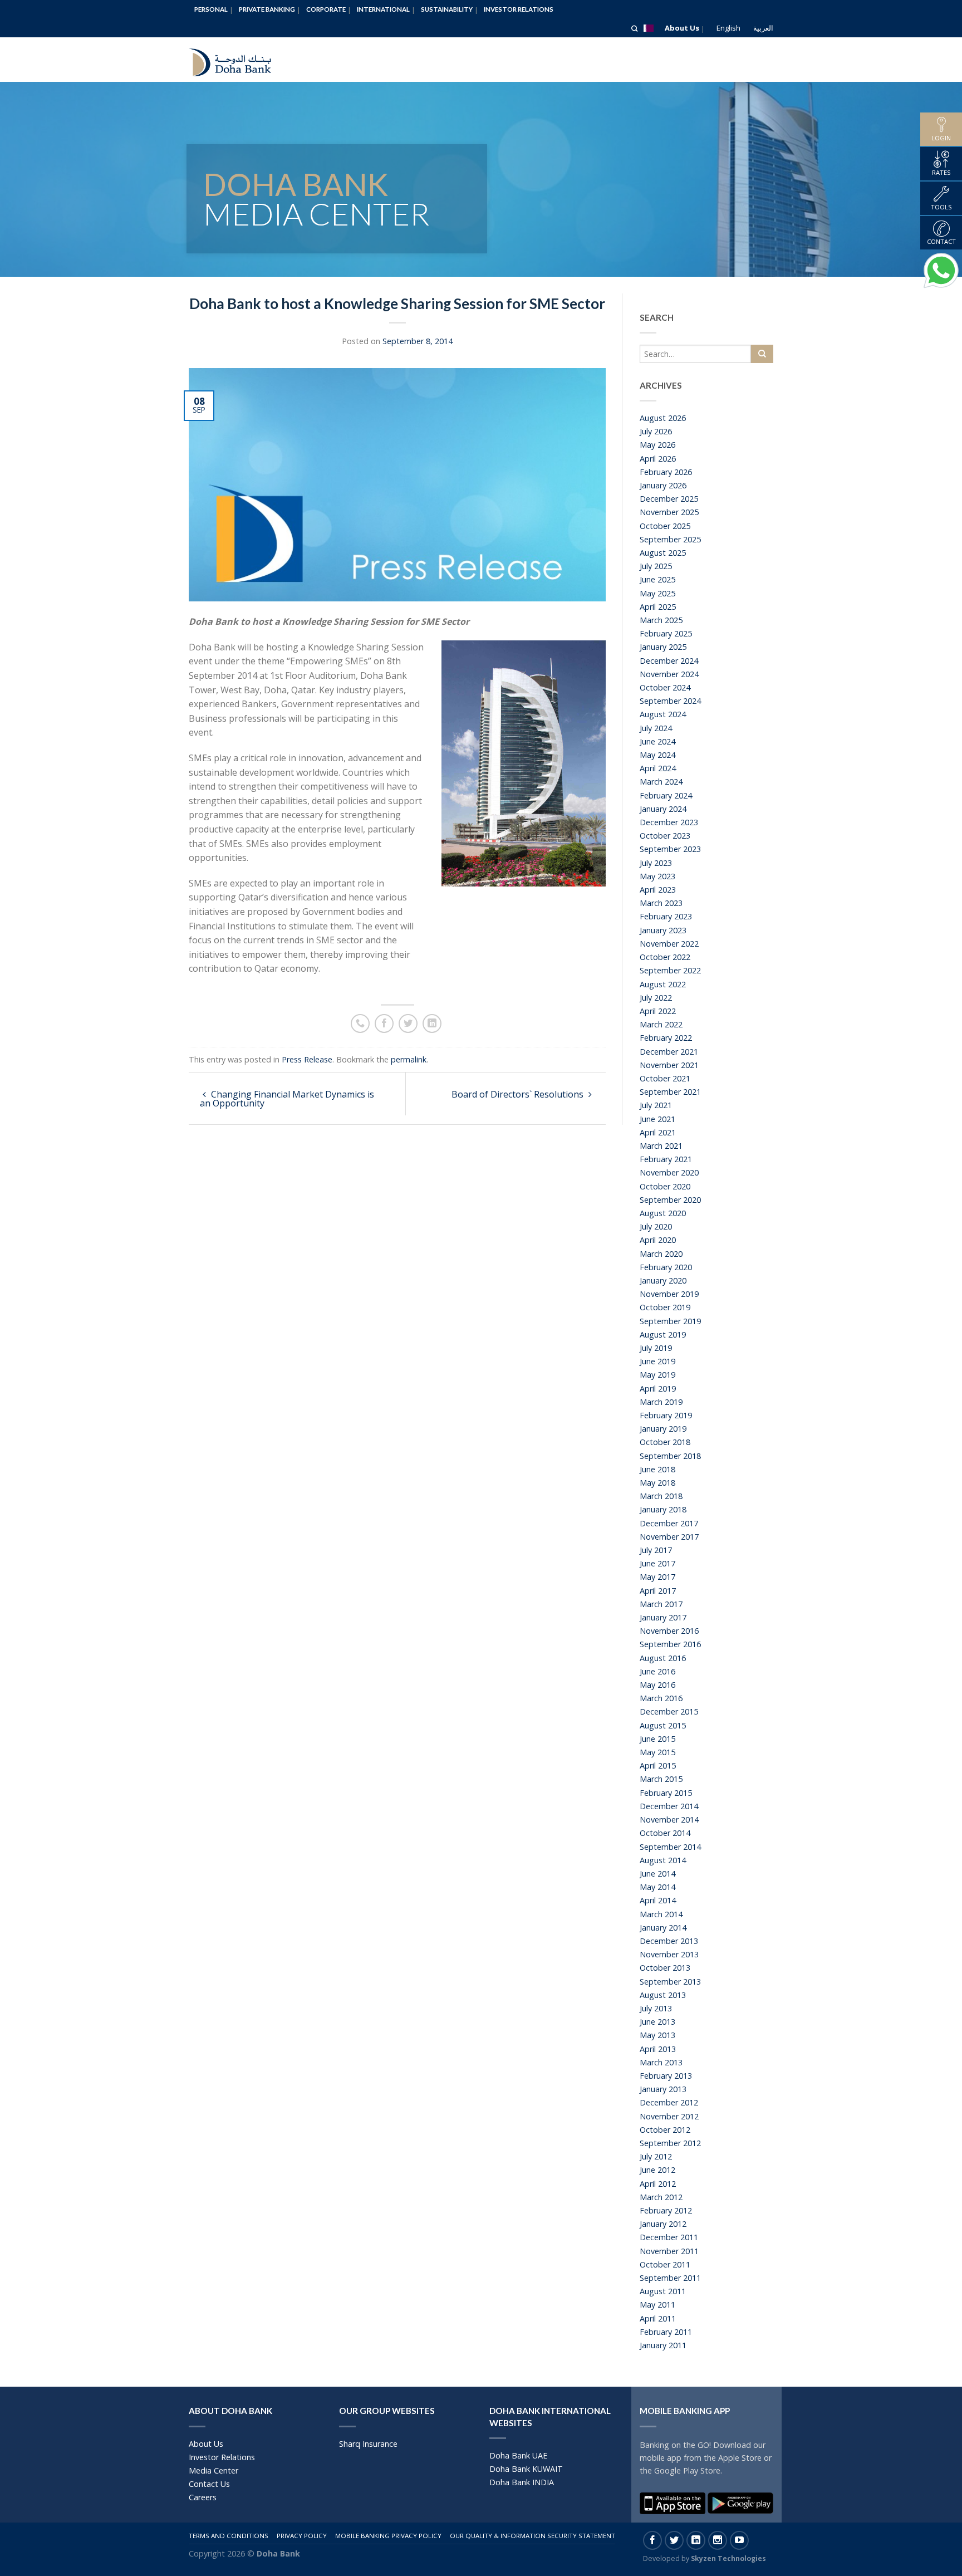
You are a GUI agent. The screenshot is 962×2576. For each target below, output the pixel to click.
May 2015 (657, 1752)
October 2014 (665, 1833)
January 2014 (663, 1928)
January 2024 (663, 809)
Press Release (307, 1059)
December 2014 (669, 1806)
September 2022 (670, 970)
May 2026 (657, 445)
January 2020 (663, 1280)
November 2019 (669, 1294)
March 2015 (661, 1779)
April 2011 (658, 2318)
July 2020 (656, 1226)
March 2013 (661, 2062)
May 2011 (657, 2305)
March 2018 (661, 1496)
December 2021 (669, 1052)
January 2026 (663, 485)
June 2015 (657, 1739)
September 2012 (670, 2143)
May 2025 (657, 593)
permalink (409, 1059)
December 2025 (669, 499)
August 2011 (663, 2291)
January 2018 (663, 1509)
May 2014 (657, 1887)
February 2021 (666, 1159)
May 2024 (657, 755)
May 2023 (657, 876)
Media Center (213, 2470)
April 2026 (658, 459)
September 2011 (670, 2278)
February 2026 (666, 472)
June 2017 (657, 1563)
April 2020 (658, 1240)
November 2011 (669, 2251)
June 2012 (657, 2170)
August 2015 (663, 1725)
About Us (682, 28)
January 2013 (663, 2089)
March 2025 (661, 620)
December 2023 (669, 822)
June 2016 (657, 1671)
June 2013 (657, 2022)
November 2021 (669, 1065)
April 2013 (658, 2049)
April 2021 (658, 1132)
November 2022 (669, 944)
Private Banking (267, 9)
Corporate (326, 9)
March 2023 (661, 903)
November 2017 (669, 1537)
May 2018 (657, 1483)
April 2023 (658, 890)
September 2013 (670, 1982)
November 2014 (669, 1820)
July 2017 (656, 1550)
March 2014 (661, 1914)
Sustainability (447, 9)
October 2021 (665, 1078)
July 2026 (656, 431)
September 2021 (670, 1092)
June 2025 (657, 579)
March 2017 (661, 1604)
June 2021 (657, 1119)
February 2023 (666, 916)
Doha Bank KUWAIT (526, 2469)
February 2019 (666, 1415)
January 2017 (663, 1617)
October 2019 (665, 1307)
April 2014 (658, 1900)
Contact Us (209, 2484)
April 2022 (658, 1011)
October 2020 (665, 1186)
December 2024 (669, 661)
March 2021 (661, 1146)
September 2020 (670, 1200)
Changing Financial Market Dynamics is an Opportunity (287, 1099)
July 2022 (656, 998)
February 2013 (666, 2076)
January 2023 (663, 930)
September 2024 (670, 701)
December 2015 (669, 1711)
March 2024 (661, 782)
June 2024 (657, 741)
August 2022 (663, 984)
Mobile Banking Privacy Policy (388, 2536)
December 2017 (669, 1523)
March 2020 (661, 1254)
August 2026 (663, 418)
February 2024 (666, 795)
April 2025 (658, 607)
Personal (211, 9)
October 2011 (665, 2264)
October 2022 (665, 957)
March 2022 (661, 1024)
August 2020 (663, 1213)
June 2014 (657, 1874)
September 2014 (670, 1847)
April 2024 (658, 768)
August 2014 (663, 1860)
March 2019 (661, 1402)
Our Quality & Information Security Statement (532, 2536)
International (383, 9)
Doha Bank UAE (518, 2455)
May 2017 (657, 1577)
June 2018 (657, 1469)
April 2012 (658, 2184)
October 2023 (665, 836)
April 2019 (658, 1389)
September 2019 (670, 1321)
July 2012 (656, 2156)
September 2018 (670, 1456)
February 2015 (666, 1793)
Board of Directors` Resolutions (519, 1094)
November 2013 (669, 1954)
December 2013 (669, 1941)
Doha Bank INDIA (522, 2482)
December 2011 (669, 2237)
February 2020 (666, 1267)
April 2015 (658, 1766)
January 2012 (663, 2224)
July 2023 (656, 863)
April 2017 (658, 1591)
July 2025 (656, 566)
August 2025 (663, 553)
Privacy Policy (302, 2536)
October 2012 (665, 2130)
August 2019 (663, 1334)
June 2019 (657, 1361)
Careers (203, 2497)
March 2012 (661, 2197)
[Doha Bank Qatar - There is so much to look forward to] (239, 60)
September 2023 (670, 849)
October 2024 (665, 687)
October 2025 (665, 526)
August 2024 (663, 714)
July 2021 (656, 1105)
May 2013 (657, 2035)
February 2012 (666, 2210)
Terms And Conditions (229, 2536)
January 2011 (663, 2345)
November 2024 (669, 674)
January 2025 (663, 647)
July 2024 (656, 728)
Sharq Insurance (368, 2444)
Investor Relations (519, 9)
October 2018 (665, 1442)
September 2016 (670, 1644)
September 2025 (670, 539)
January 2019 (663, 1429)
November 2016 (669, 1631)
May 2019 (657, 1375)
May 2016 (657, 1685)
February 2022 (666, 1038)
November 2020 (669, 1172)
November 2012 (669, 2116)
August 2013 (663, 1995)
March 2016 (661, 1698)
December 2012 (669, 2102)
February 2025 (666, 633)
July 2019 (656, 1348)
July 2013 (656, 2008)
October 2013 (665, 1968)
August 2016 (663, 1658)
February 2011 (666, 2332)
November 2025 (669, 512)
